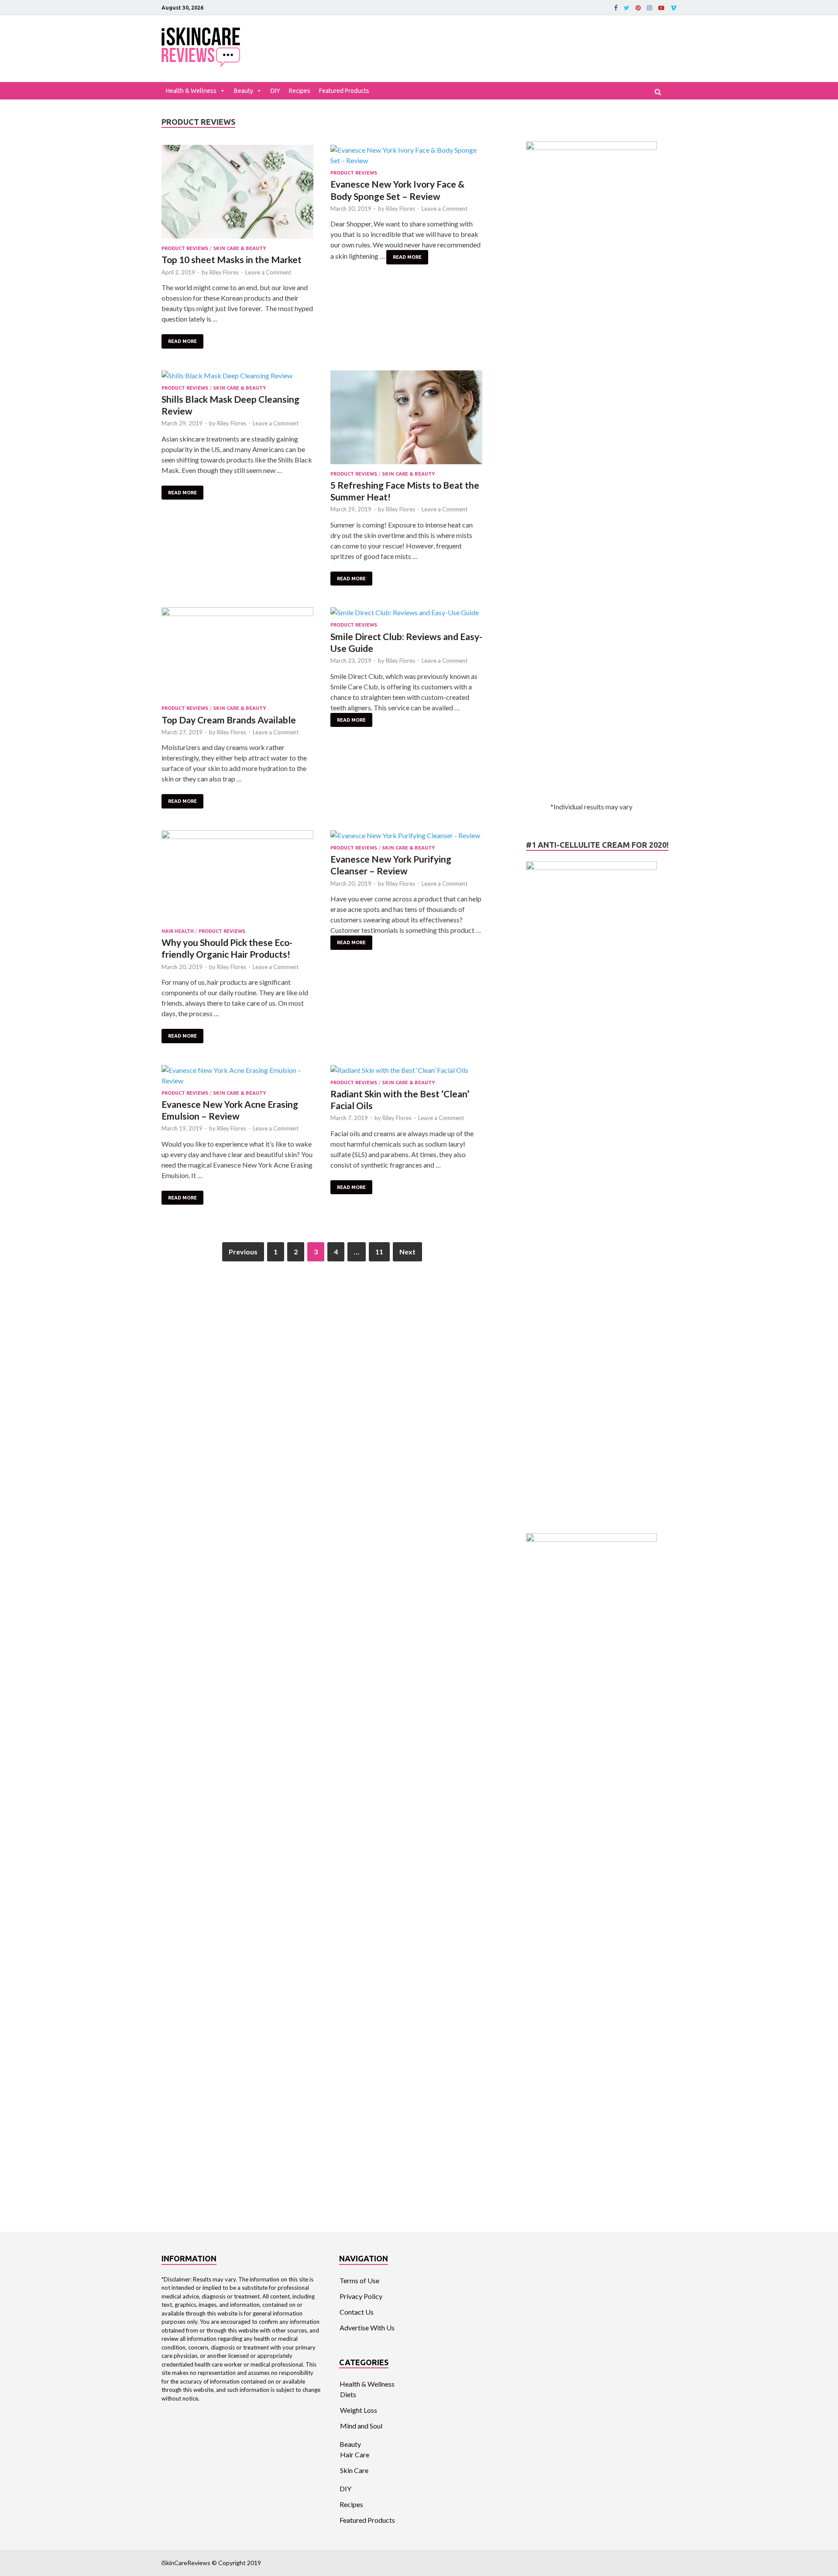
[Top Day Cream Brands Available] (237, 654)
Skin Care (354, 2470)
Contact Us (357, 2312)
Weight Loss (359, 2410)
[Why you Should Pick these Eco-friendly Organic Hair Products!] (237, 877)
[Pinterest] (638, 8)
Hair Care (355, 2454)
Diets (348, 2394)
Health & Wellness (191, 91)
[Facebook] (616, 8)
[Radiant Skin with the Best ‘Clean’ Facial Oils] (406, 1070)
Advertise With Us (367, 2328)
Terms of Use (359, 2280)
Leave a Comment (268, 272)
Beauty (244, 91)
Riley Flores (224, 272)
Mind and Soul (361, 2426)
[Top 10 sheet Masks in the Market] (237, 193)
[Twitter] (627, 8)
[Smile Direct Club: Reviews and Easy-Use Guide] (406, 613)
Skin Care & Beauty (239, 248)
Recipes (300, 91)
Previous (243, 1252)
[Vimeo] (673, 8)
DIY (275, 91)
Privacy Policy (361, 2296)
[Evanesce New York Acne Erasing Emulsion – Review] (237, 1076)
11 (379, 1252)
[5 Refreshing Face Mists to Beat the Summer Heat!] (406, 419)
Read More (182, 341)
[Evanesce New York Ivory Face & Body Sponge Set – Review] (406, 155)
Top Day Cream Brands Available (229, 720)
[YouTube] (661, 8)
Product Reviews (185, 248)
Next (407, 1252)
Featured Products (344, 91)
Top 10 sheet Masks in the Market (232, 259)
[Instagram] (649, 8)
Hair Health (178, 931)
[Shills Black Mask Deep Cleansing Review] (237, 376)
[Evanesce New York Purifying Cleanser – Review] (406, 836)
